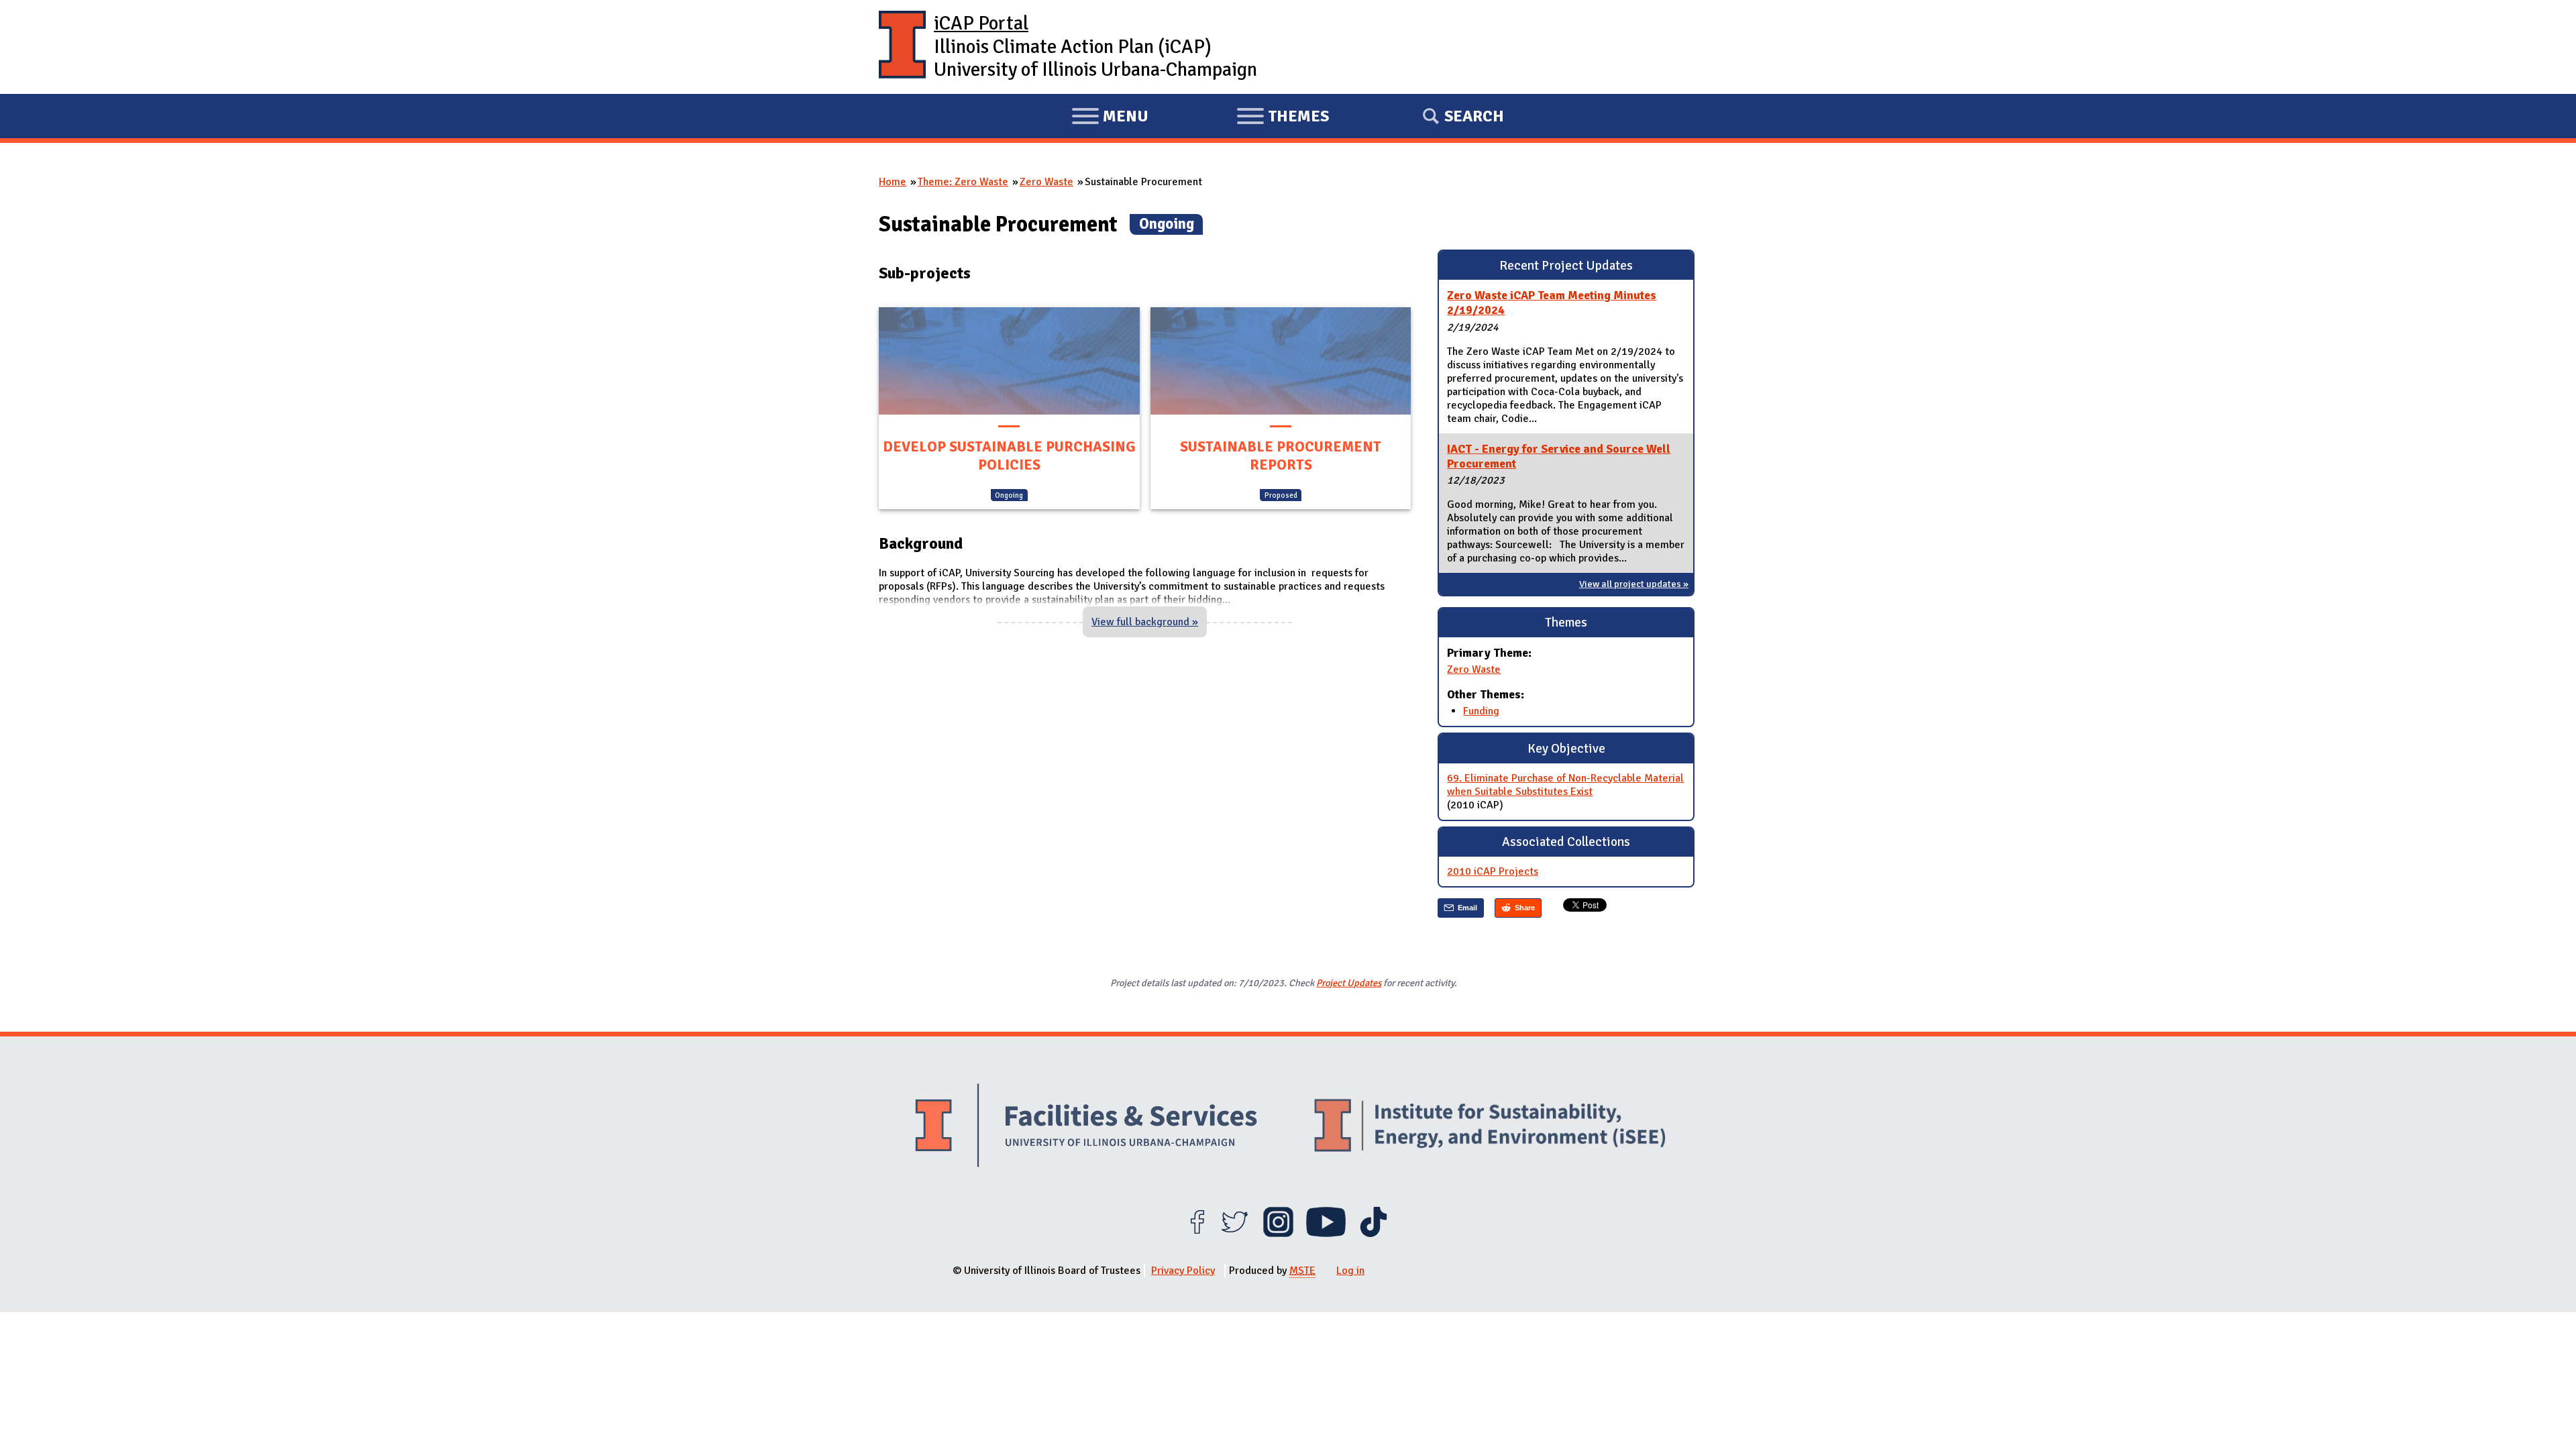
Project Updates (1349, 983)
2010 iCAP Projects (1493, 871)
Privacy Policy (1183, 1271)
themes (1283, 118)
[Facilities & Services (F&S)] (1086, 1127)
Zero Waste (1046, 182)
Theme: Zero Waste (963, 182)
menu (1110, 118)
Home (893, 182)
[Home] (902, 47)
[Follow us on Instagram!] (1278, 1234)
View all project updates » (1634, 584)
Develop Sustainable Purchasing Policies (1009, 456)
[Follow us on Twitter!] (1235, 1234)
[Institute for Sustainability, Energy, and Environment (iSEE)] (1490, 1127)
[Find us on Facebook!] (1197, 1234)
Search (1474, 116)
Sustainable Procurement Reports (1281, 456)
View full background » (1145, 622)
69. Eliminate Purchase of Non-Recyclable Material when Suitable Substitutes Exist (1565, 785)
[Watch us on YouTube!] (1326, 1234)
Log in (1350, 1271)
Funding (1481, 711)
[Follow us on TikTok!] (1374, 1234)
